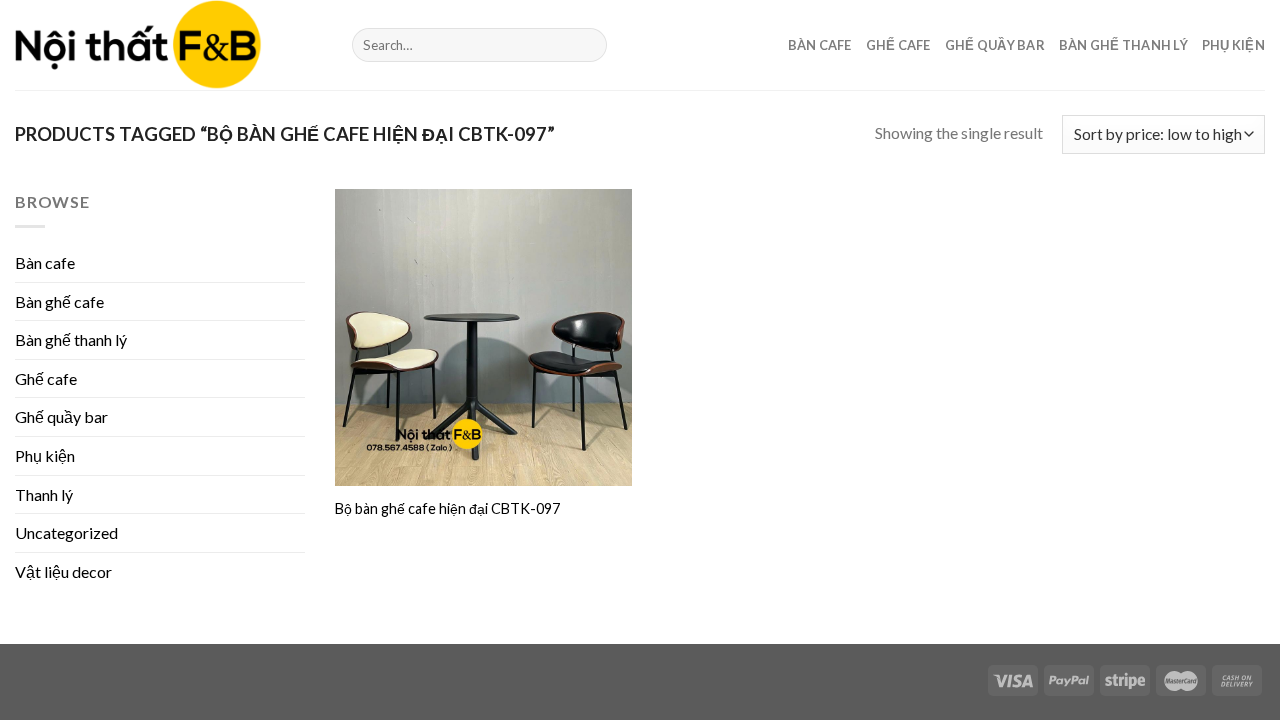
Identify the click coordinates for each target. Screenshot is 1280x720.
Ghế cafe (898, 45)
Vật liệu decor (63, 571)
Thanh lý (44, 494)
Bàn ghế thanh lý (1123, 45)
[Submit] (588, 45)
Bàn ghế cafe (59, 301)
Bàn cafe (820, 45)
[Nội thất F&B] (168, 45)
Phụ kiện (1233, 45)
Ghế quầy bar (995, 45)
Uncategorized (66, 532)
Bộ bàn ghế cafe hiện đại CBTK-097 (447, 508)
